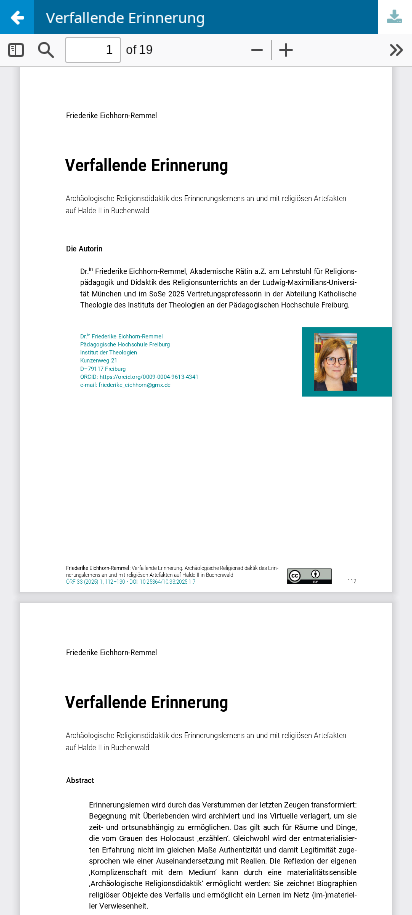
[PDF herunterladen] (395, 17)
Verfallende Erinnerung (125, 17)
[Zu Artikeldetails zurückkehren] (17, 17)
